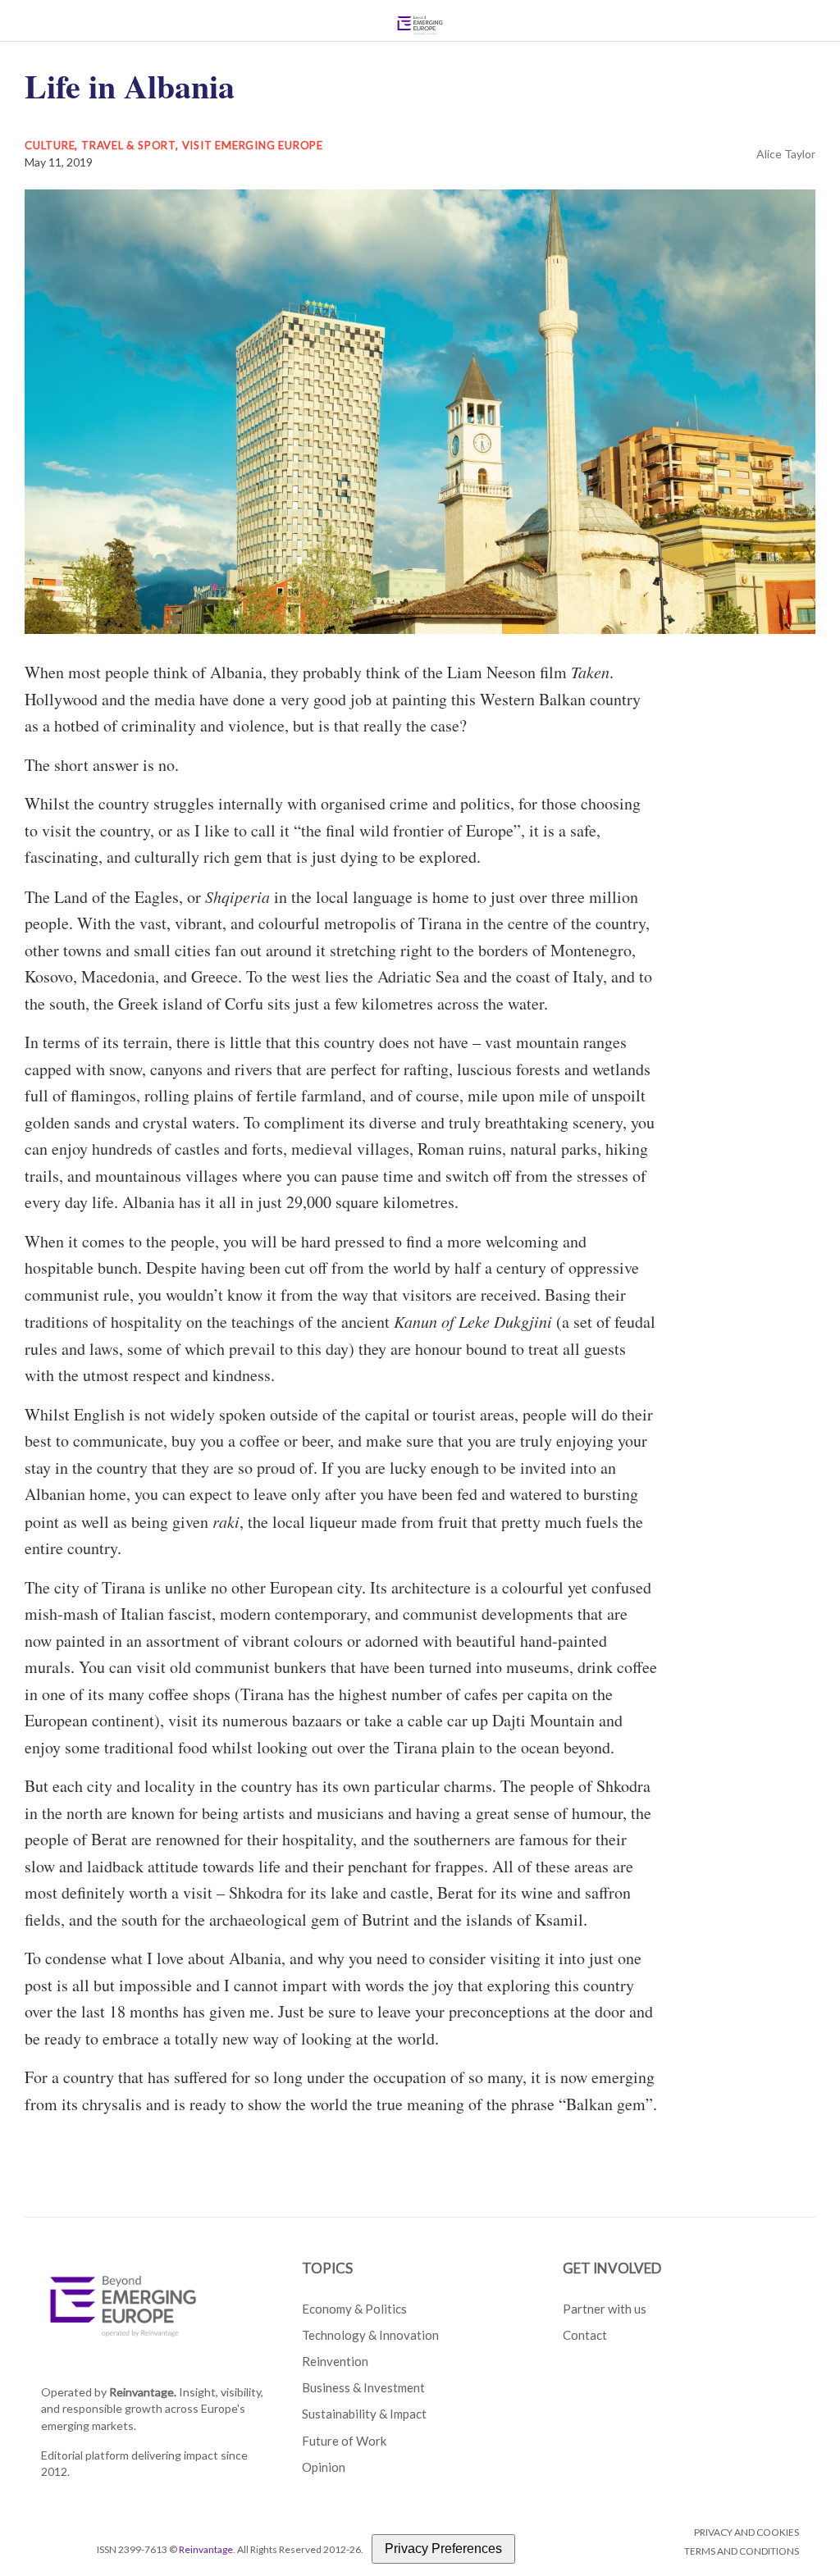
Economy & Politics (354, 2309)
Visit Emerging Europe (253, 145)
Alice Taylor (786, 154)
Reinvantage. (143, 2392)
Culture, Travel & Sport (100, 145)
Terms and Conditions (742, 2551)
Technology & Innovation (370, 2335)
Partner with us (605, 2309)
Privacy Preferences (443, 2549)
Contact (585, 2335)
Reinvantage (206, 2549)
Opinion (324, 2467)
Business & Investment (363, 2387)
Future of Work (344, 2441)
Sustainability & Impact (364, 2414)
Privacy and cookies (746, 2532)
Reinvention (335, 2361)
